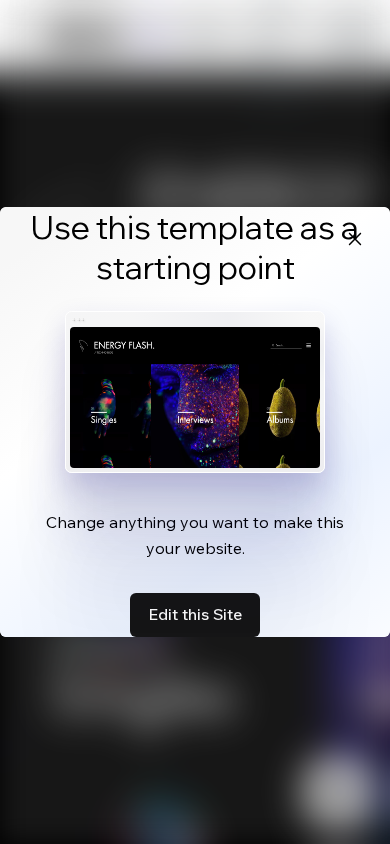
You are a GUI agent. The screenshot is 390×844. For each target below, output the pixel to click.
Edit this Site (195, 614)
